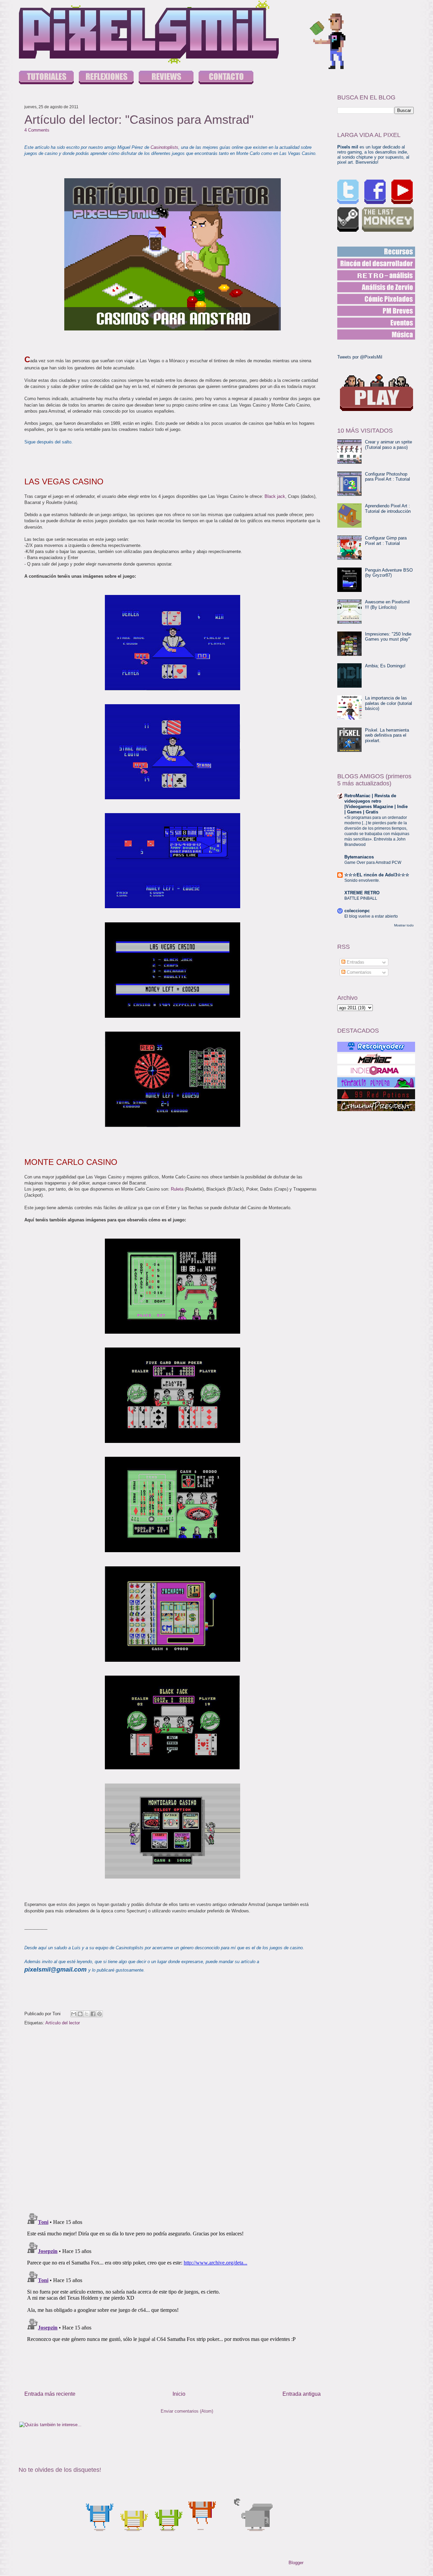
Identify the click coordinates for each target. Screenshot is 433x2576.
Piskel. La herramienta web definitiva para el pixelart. (387, 735)
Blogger (296, 2563)
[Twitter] (348, 192)
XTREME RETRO (362, 893)
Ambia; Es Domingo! (385, 666)
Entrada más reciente (50, 2394)
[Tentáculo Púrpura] (376, 1082)
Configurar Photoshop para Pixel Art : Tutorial (388, 477)
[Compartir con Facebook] (93, 2014)
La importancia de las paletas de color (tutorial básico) (389, 703)
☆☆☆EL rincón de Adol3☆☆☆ (377, 875)
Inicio (179, 2394)
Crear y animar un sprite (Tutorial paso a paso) (389, 445)
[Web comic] (376, 299)
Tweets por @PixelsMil (360, 357)
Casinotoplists (164, 147)
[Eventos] (376, 323)
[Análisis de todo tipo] (166, 78)
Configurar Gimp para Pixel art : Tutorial (386, 541)
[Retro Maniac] (376, 1059)
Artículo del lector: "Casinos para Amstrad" (139, 120)
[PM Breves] (376, 311)
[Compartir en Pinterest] (99, 2014)
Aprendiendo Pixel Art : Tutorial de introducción (388, 509)
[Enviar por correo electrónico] (74, 2014)
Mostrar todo (404, 925)
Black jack (275, 496)
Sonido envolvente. (362, 880)
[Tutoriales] (46, 78)
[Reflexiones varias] (106, 78)
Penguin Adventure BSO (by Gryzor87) (389, 573)
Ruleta (177, 1189)
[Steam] (348, 220)
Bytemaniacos (359, 857)
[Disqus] (173, 2120)
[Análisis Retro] (376, 275)
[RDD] (376, 252)
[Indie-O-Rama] (376, 1071)
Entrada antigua (302, 2394)
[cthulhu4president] (376, 1106)
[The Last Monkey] (388, 220)
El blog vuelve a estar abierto (371, 916)
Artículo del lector (63, 2023)
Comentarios (358, 972)
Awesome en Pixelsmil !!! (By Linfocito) (387, 605)
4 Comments (37, 130)
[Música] (376, 335)
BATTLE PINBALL (361, 898)
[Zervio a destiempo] (376, 287)
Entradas (355, 962)
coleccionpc (357, 911)
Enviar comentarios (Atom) (187, 2411)
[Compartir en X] (87, 2014)
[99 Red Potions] (376, 1094)
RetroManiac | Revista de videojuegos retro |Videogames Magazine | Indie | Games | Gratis (376, 804)
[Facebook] (375, 192)
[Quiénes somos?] (226, 78)
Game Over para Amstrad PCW (373, 862)
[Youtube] (402, 192)
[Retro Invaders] (376, 1047)
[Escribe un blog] (80, 2014)
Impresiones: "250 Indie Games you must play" (388, 637)
